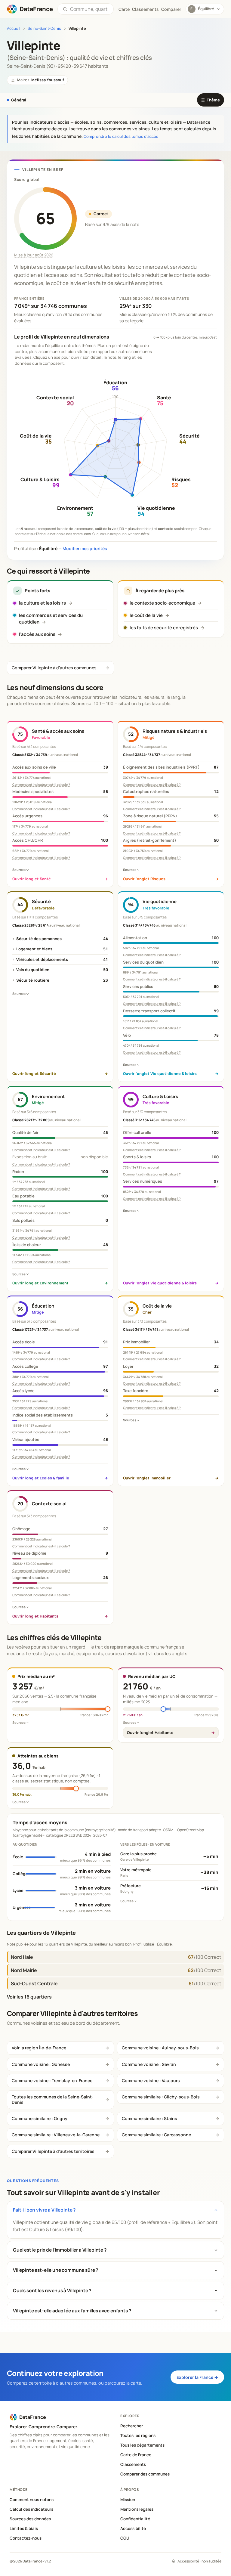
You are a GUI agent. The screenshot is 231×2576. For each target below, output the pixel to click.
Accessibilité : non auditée (199, 2561)
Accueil (14, 28)
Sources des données (30, 2519)
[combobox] (89, 9)
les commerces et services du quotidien (51, 619)
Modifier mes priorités (85, 548)
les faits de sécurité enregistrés (164, 628)
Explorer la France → (197, 2377)
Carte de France (136, 2455)
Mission (128, 2500)
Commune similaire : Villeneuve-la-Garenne (56, 2135)
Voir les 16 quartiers (29, 1997)
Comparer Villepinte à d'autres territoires (53, 2151)
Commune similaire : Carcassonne (156, 2135)
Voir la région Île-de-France (39, 2048)
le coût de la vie (146, 615)
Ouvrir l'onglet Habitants (150, 1732)
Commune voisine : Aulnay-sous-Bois (160, 2048)
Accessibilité (133, 2528)
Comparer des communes (145, 2474)
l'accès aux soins (37, 634)
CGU (125, 2538)
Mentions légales (137, 2509)
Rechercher (132, 2426)
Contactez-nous (26, 2538)
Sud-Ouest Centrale (34, 1983)
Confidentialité (135, 2519)
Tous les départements (142, 2445)
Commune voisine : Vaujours (151, 2081)
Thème (211, 100)
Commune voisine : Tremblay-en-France (52, 2081)
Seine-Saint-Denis (44, 28)
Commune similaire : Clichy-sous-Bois (161, 2097)
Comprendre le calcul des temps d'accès (121, 136)
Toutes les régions (138, 2435)
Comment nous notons (32, 2500)
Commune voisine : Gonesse (41, 2064)
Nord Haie (22, 1957)
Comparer (171, 9)
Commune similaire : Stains (149, 2118)
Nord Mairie (24, 1970)
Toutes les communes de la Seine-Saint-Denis (53, 2099)
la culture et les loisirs (42, 603)
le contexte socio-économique (162, 603)
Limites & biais (24, 2528)
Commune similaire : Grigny (40, 2118)
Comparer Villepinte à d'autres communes (54, 668)
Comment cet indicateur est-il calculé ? (41, 785)
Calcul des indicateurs (31, 2509)
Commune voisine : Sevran (149, 2064)
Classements (145, 9)
